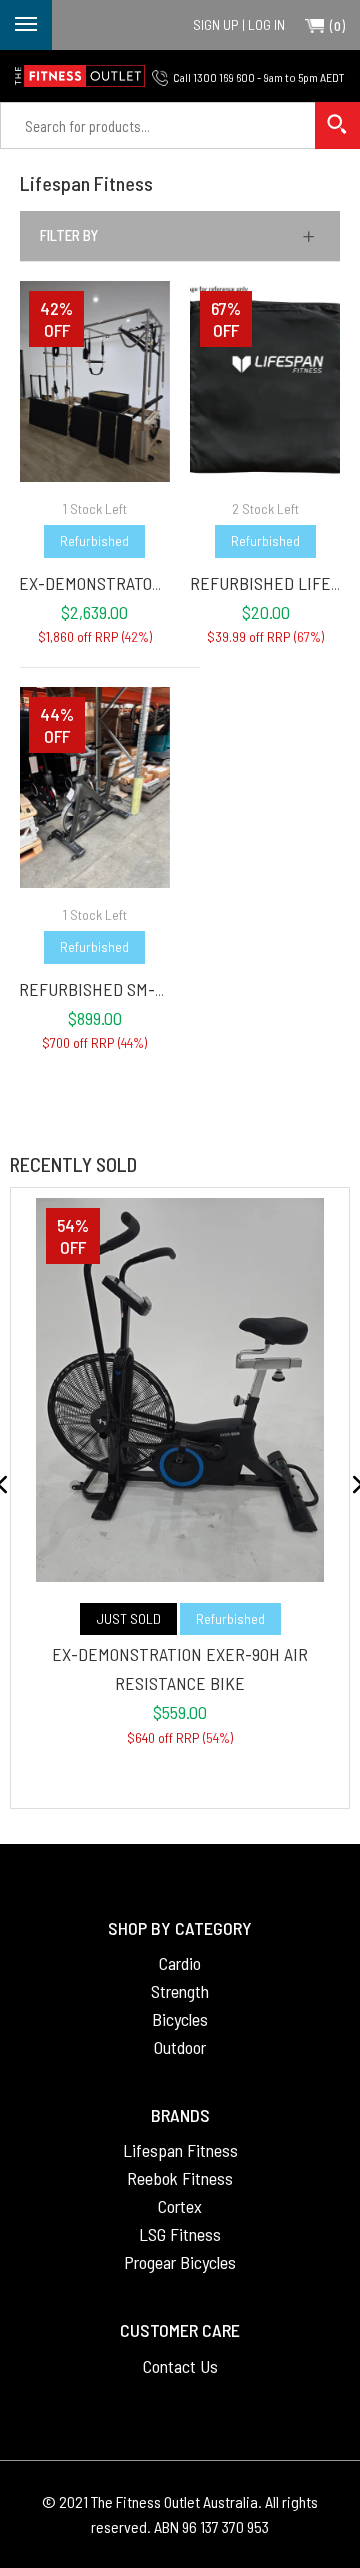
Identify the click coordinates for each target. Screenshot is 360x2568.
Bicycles (180, 2019)
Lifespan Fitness (180, 2150)
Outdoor (180, 2047)
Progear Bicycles (180, 2262)
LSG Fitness (180, 2234)
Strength (180, 1991)
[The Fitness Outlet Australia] (80, 76)
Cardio (180, 1963)
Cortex (180, 2206)
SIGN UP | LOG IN (239, 24)
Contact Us (180, 2366)
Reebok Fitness (180, 2178)
